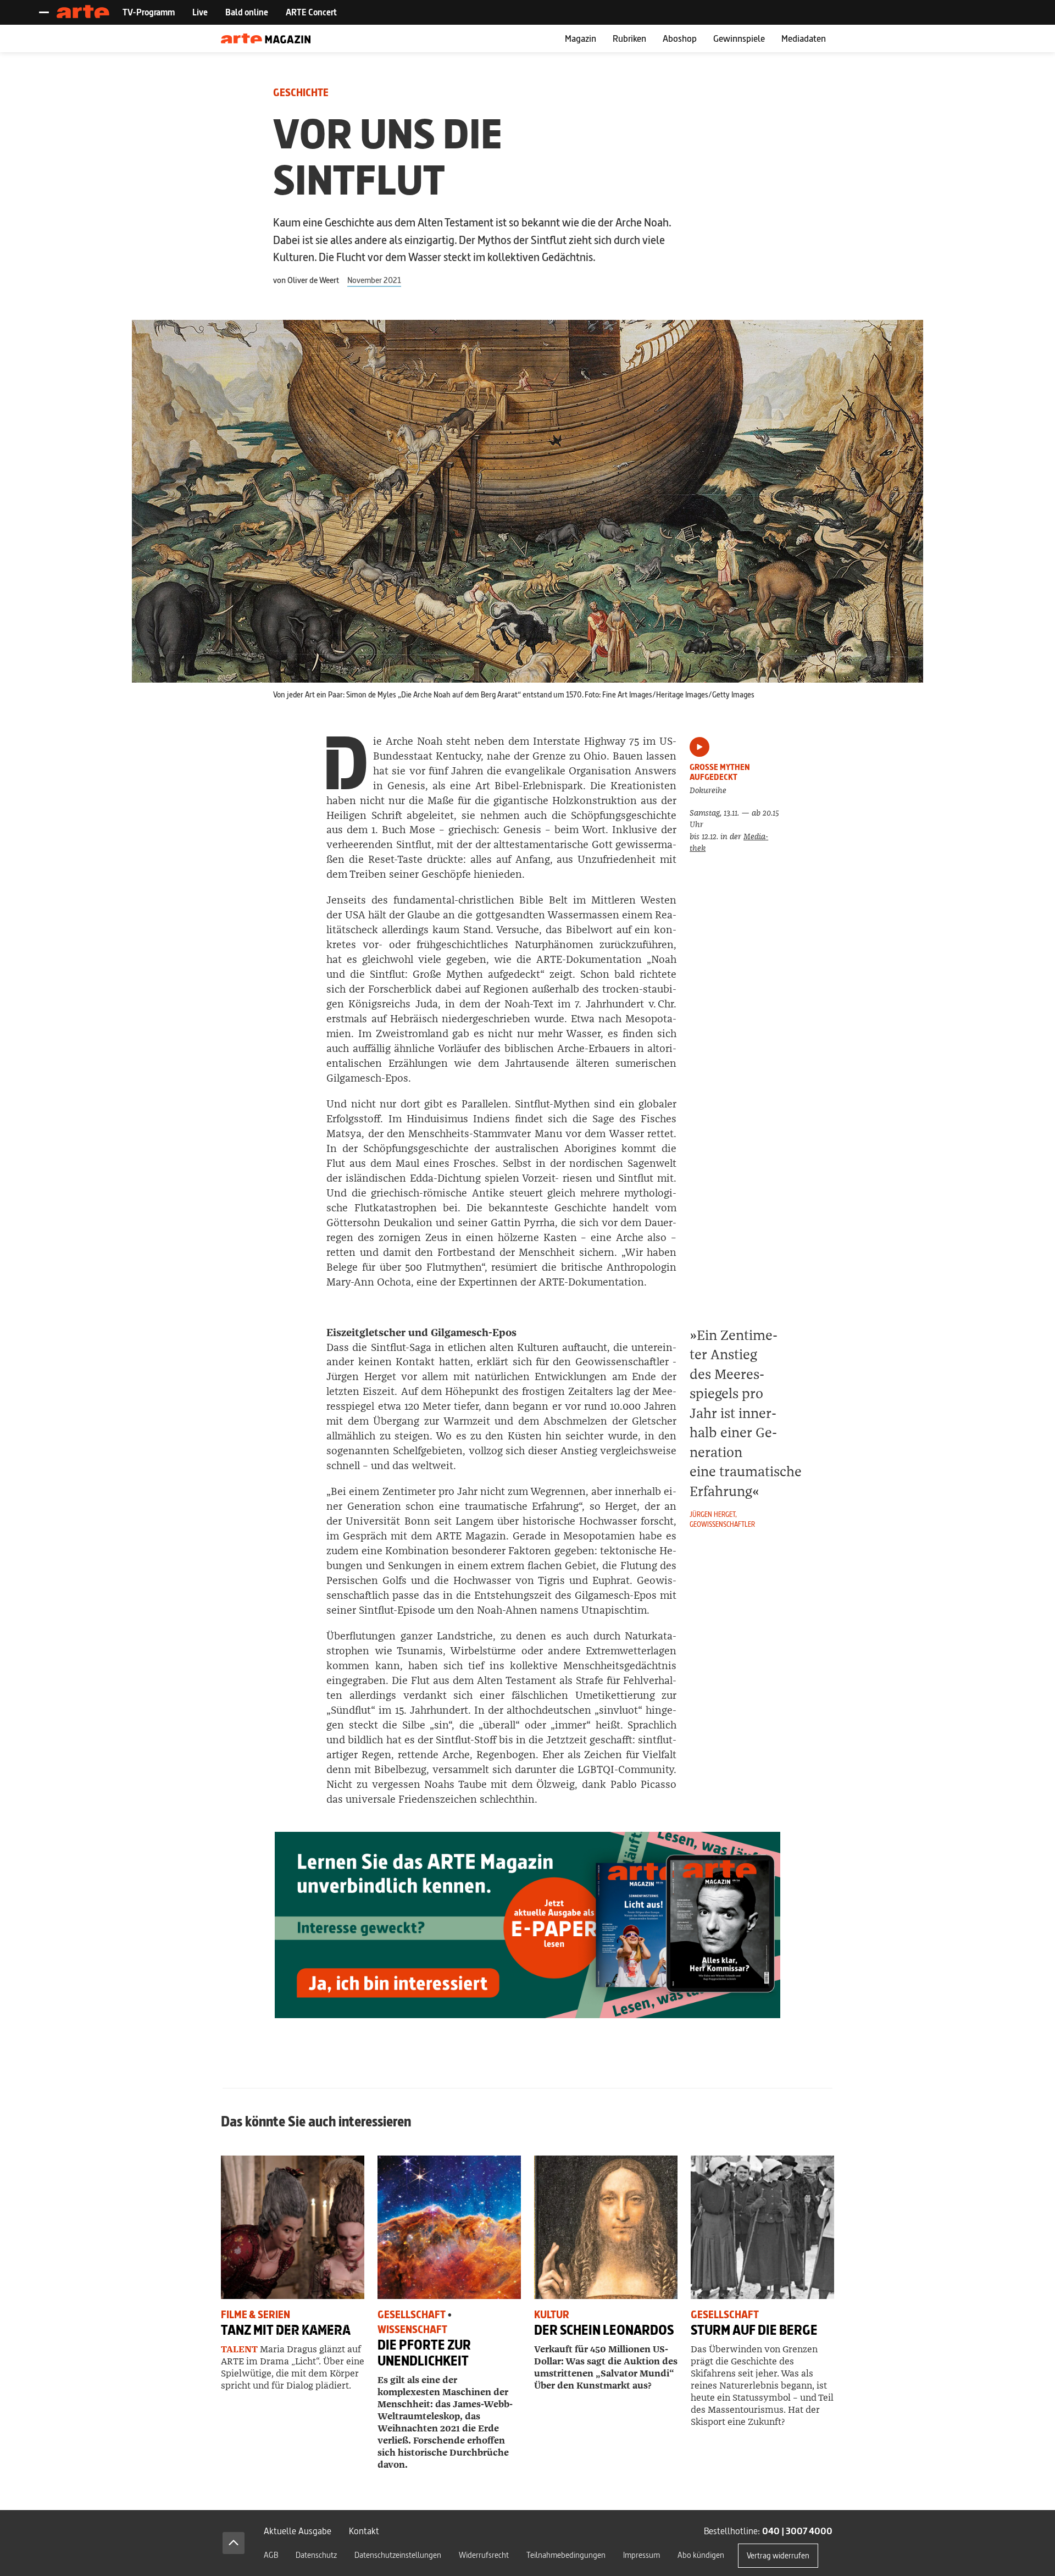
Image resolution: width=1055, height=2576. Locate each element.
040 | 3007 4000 (797, 2531)
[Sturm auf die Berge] (762, 2227)
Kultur (552, 2315)
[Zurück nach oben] (234, 2543)
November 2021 (374, 280)
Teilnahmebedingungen (566, 2555)
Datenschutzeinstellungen (398, 2555)
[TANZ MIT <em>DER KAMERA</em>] (293, 2227)
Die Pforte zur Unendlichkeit (424, 2353)
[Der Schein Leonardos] (606, 2227)
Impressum (642, 2555)
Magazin (581, 38)
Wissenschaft (412, 2330)
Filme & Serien (256, 2315)
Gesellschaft (412, 2315)
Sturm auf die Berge (754, 2330)
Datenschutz (316, 2555)
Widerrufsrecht (484, 2555)
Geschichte (301, 93)
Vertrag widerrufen (778, 2555)
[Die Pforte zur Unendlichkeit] (449, 2227)
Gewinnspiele (739, 38)
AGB (271, 2555)
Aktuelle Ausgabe (298, 2531)
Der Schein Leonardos (604, 2330)
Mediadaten (804, 38)
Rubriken (629, 38)
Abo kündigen (701, 2555)
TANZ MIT (286, 2330)
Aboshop (680, 38)
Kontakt (364, 2531)
